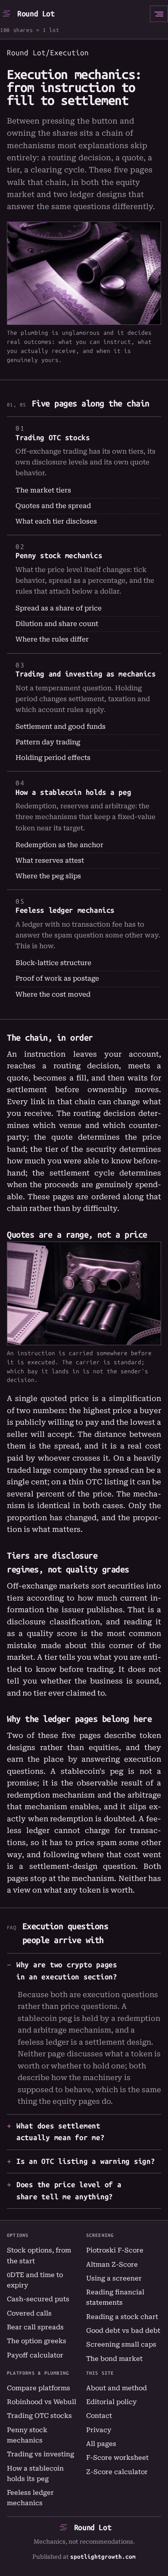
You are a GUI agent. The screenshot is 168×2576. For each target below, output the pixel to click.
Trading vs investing (40, 2454)
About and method (117, 2388)
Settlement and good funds (61, 727)
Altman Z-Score (112, 2265)
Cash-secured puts (38, 2299)
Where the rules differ (52, 639)
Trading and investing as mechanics (86, 674)
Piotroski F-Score (115, 2250)
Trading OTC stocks (53, 438)
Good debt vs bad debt (123, 2331)
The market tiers (43, 490)
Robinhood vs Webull (42, 2402)
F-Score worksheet (117, 2458)
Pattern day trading (48, 742)
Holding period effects (53, 758)
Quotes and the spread (53, 506)
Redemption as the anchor (59, 845)
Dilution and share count (57, 624)
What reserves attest (50, 861)
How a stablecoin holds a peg (73, 792)
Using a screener (114, 2278)
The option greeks (37, 2341)
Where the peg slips (48, 876)
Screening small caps (121, 2344)
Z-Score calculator (117, 2472)
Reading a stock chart (122, 2317)
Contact (99, 2416)
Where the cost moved (53, 994)
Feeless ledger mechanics (65, 910)
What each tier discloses (56, 521)
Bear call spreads (35, 2327)
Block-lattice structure (53, 963)
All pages (101, 2444)
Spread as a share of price (59, 608)
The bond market (114, 2359)
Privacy (99, 2430)
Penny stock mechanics (59, 556)
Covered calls (29, 2313)
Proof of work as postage (57, 978)
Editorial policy (111, 2402)
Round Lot (36, 14)
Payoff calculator (35, 2355)
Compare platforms (39, 2388)
